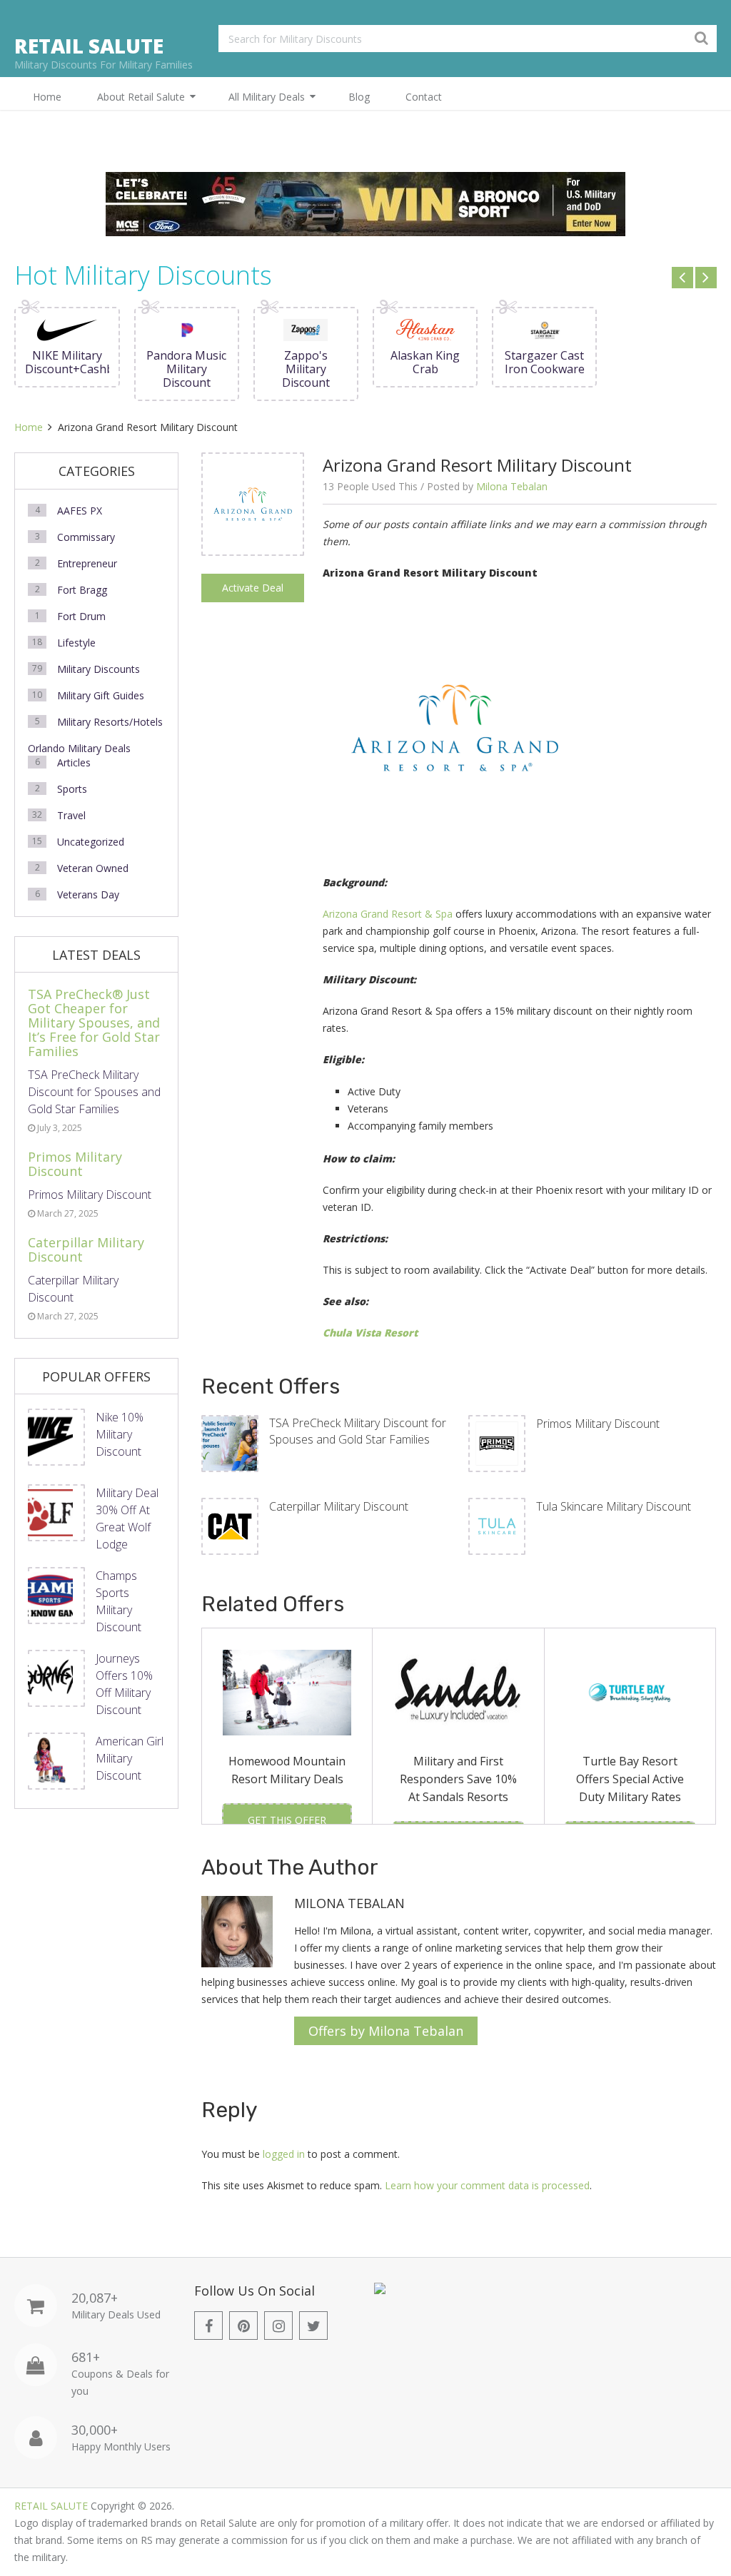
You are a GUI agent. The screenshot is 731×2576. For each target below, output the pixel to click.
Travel (71, 815)
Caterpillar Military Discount (339, 1506)
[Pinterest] (243, 2326)
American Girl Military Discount (130, 1758)
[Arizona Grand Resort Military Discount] (253, 504)
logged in (284, 2154)
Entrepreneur (87, 563)
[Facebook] (208, 2326)
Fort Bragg (82, 590)
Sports (72, 789)
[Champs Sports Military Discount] (56, 1596)
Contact (424, 97)
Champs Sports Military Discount (119, 1601)
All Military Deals (267, 97)
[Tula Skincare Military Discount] (497, 1526)
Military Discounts (99, 669)
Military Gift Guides (101, 695)
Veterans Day (88, 894)
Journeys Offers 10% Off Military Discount (124, 1684)
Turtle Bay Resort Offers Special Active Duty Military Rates (630, 1779)
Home (47, 97)
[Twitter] (313, 2326)
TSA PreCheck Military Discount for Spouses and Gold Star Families (358, 1431)
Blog (359, 97)
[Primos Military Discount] (497, 1444)
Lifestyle (76, 643)
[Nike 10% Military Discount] (56, 1437)
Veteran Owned (93, 868)
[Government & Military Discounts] (380, 2290)
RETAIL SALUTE (89, 46)
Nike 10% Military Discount (120, 1434)
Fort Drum (81, 616)
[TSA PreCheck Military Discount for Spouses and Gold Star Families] (230, 1444)
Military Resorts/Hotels (110, 722)
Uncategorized (91, 842)
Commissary (86, 537)
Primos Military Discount (598, 1424)
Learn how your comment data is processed (487, 2185)
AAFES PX (80, 511)
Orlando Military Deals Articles (79, 755)
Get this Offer (287, 1820)
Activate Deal (253, 588)
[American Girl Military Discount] (56, 1761)
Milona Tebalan (512, 486)
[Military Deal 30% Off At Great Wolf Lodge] (56, 1513)
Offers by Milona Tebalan (386, 2031)
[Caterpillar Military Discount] (230, 1526)
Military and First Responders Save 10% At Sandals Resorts (458, 1779)
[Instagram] (278, 2326)
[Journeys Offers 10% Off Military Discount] (56, 1678)
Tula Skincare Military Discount (614, 1506)
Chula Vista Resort (370, 1333)
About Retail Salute (141, 97)
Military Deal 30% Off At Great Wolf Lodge (127, 1518)
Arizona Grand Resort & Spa (388, 914)
